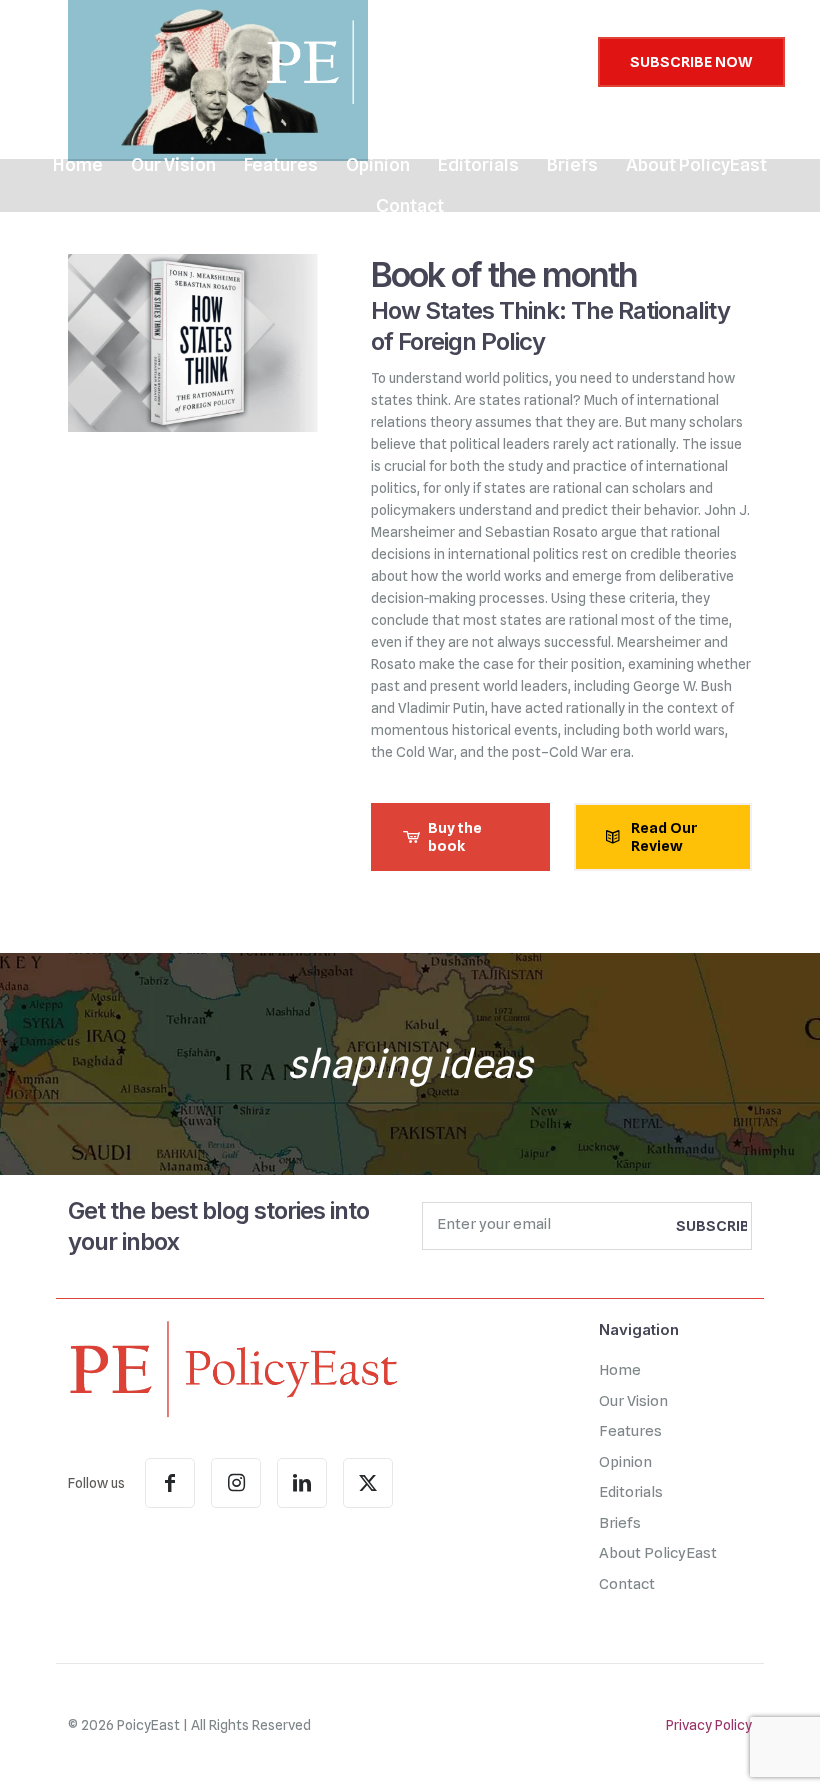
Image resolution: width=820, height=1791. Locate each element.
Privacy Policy (709, 1725)
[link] (233, 1368)
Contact (627, 1584)
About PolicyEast (658, 1553)
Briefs (620, 1523)
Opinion (625, 1462)
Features (630, 1431)
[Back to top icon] (724, 1750)
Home (620, 1370)
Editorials (631, 1492)
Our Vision (633, 1401)
